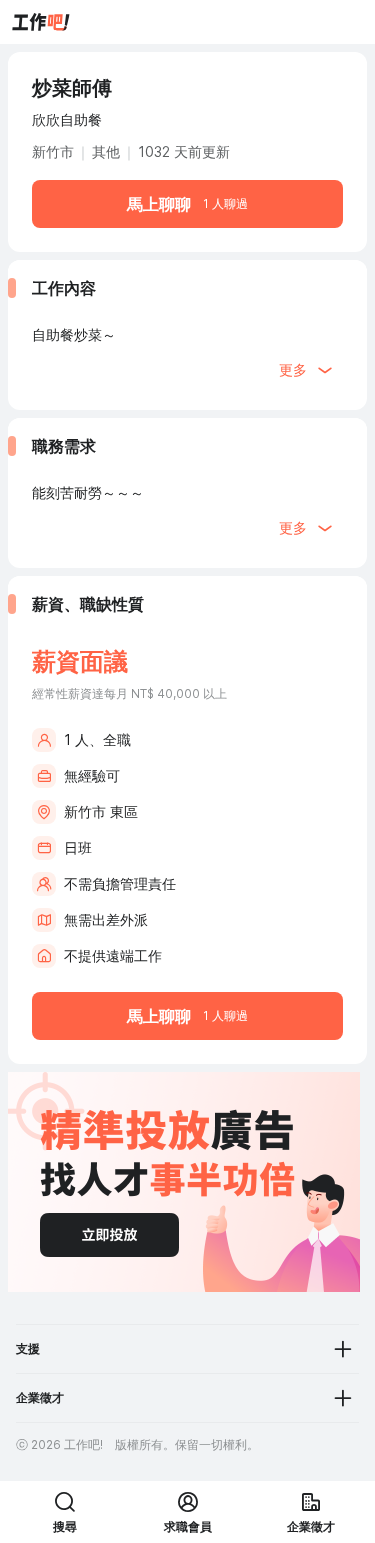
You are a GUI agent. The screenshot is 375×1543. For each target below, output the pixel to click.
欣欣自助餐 (67, 119)
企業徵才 (40, 1397)
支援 (28, 1348)
